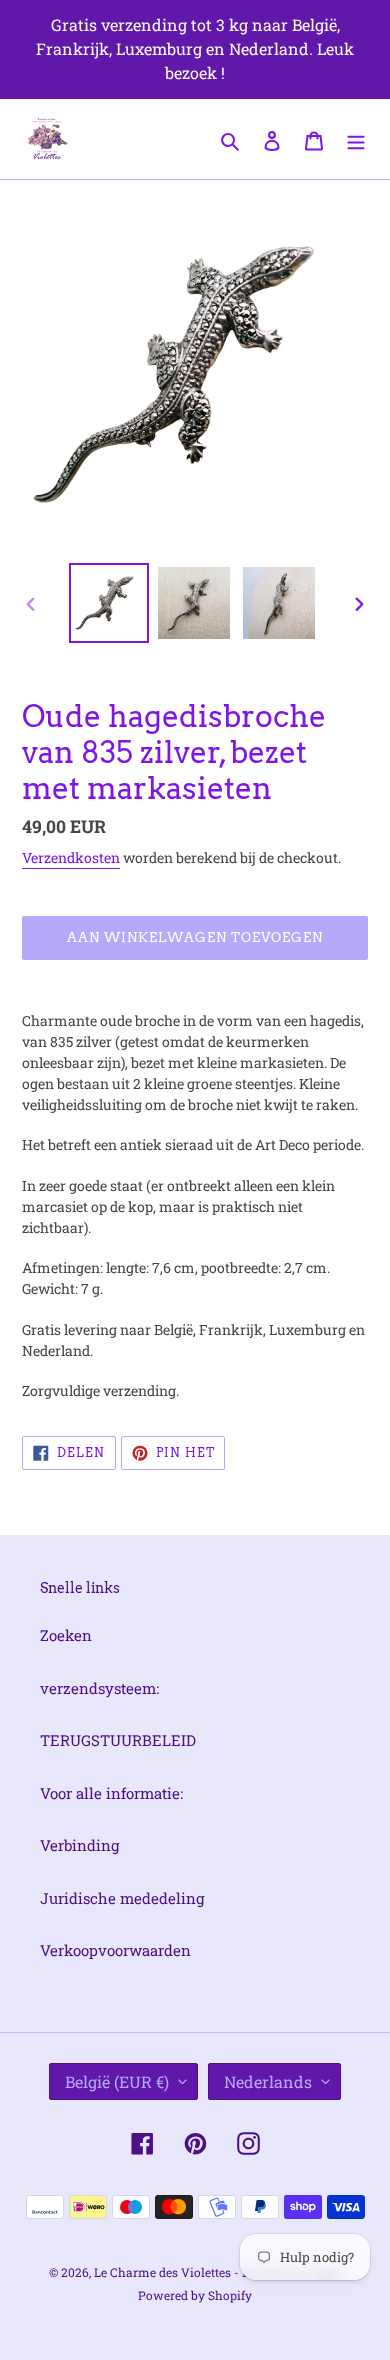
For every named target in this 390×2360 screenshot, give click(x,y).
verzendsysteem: (99, 1688)
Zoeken (66, 1635)
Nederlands (268, 2081)
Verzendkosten (71, 857)
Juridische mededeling (122, 1898)
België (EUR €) (117, 2081)
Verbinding (79, 1845)
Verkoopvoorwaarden (115, 1950)
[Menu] (356, 138)
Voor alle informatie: (111, 1793)
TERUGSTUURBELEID (118, 1740)
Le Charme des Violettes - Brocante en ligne (218, 2272)
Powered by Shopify (195, 2295)
